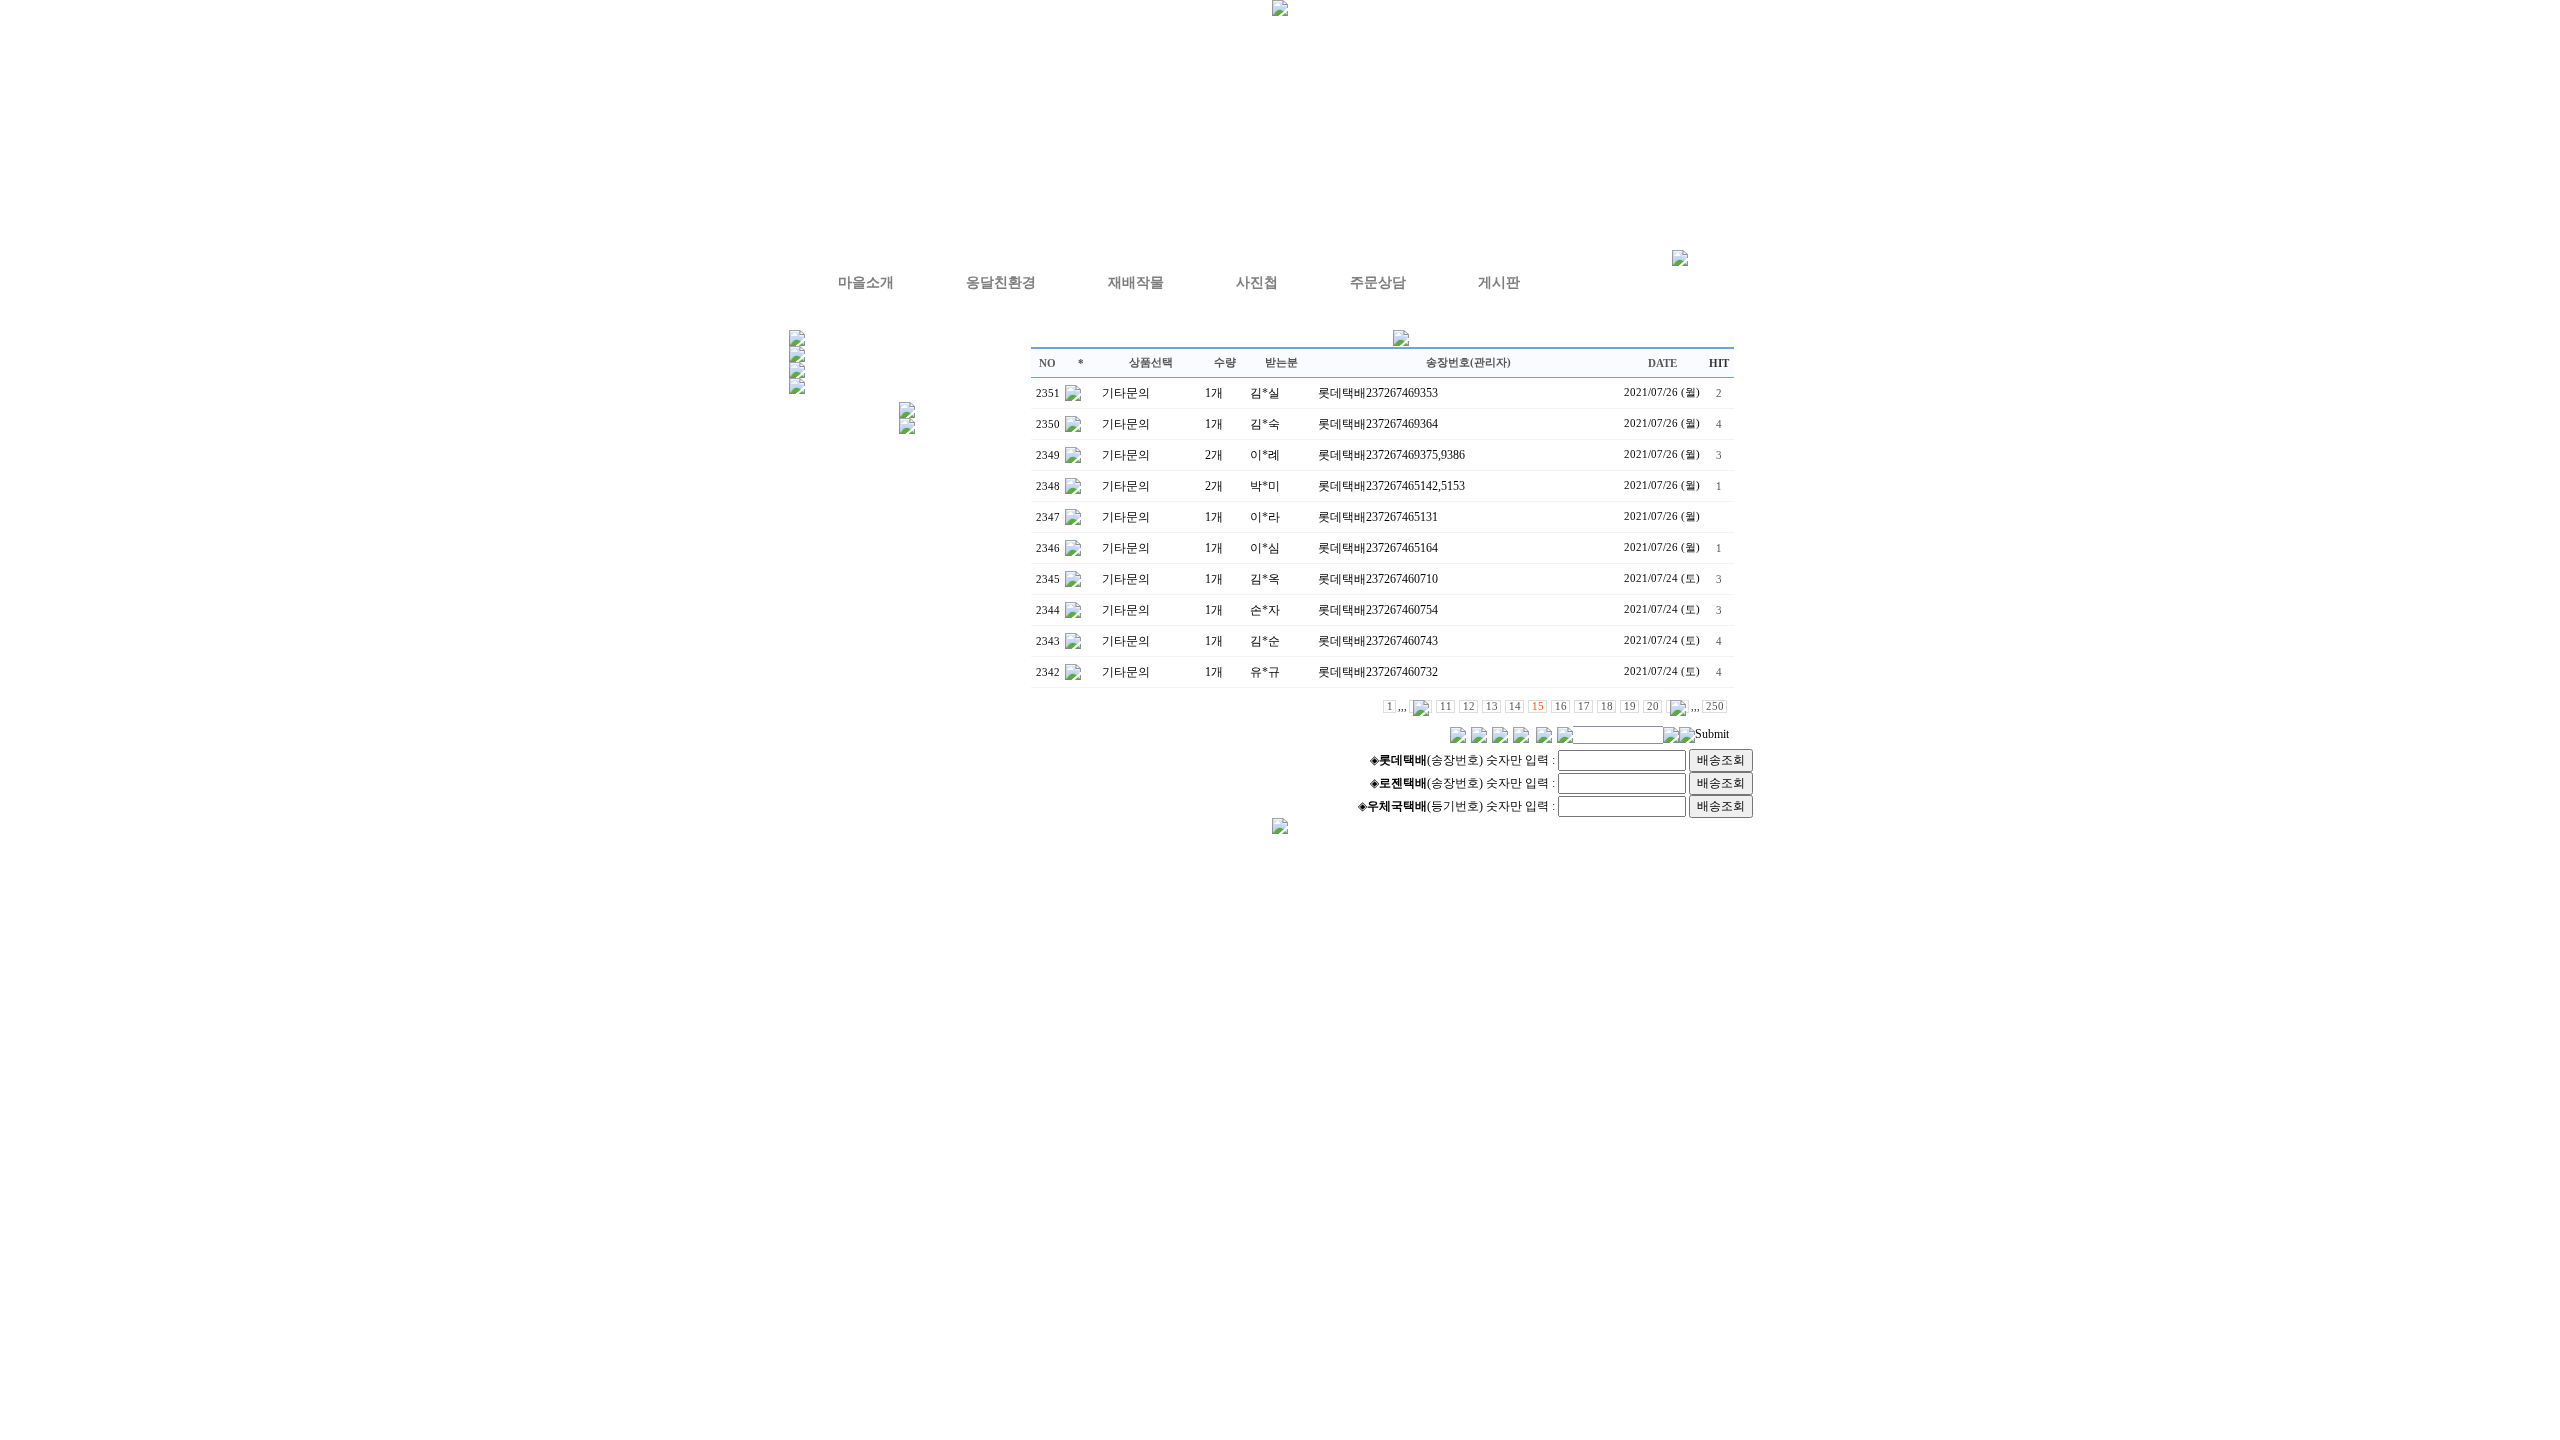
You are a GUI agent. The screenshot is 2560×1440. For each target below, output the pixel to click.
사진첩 (1257, 282)
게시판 (1499, 282)
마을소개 (866, 282)
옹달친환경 (1001, 282)
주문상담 (1378, 282)
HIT (1719, 363)
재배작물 (1136, 282)
